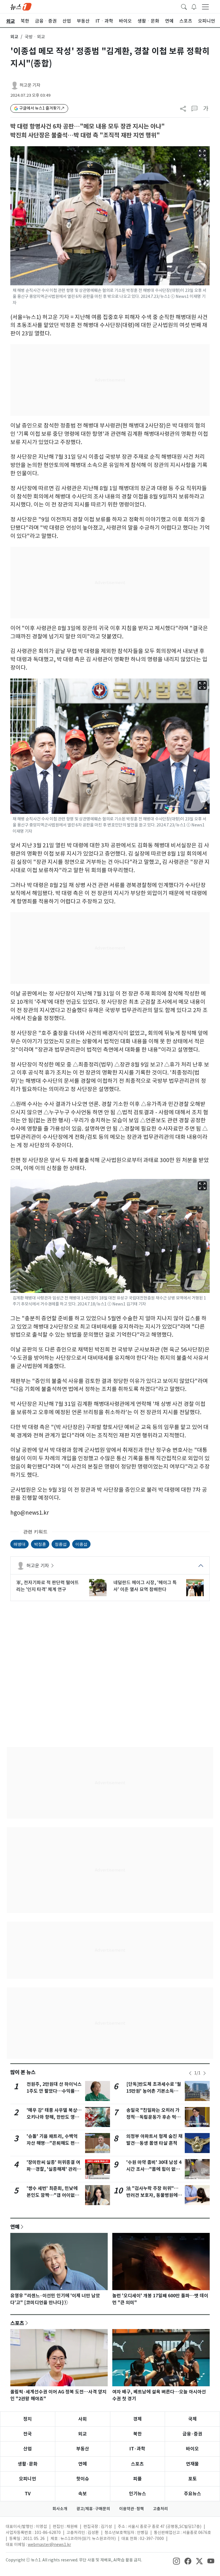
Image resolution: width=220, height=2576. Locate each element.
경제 (137, 2419)
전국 (27, 2434)
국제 (192, 2419)
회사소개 (60, 2509)
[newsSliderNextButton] (205, 2073)
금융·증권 (192, 2434)
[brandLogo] (21, 6)
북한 (137, 2434)
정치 (27, 2419)
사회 (82, 2419)
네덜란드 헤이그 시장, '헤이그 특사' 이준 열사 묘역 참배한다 (145, 1586)
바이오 (192, 2449)
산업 (27, 2449)
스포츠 (17, 2323)
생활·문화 (28, 2464)
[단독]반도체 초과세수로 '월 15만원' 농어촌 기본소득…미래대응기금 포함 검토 (154, 2091)
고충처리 (160, 2509)
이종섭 (81, 1544)
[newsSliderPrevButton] (190, 2073)
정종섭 (61, 1544)
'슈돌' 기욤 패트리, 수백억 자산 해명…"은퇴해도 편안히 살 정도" (53, 2143)
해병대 (19, 1544)
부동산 (83, 2449)
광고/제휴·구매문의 (93, 2509)
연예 (15, 2227)
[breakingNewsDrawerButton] (194, 6)
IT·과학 (137, 2449)
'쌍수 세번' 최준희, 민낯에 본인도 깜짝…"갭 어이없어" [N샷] (54, 2195)
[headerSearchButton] (184, 6)
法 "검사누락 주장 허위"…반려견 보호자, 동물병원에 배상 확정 (152, 2195)
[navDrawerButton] (205, 7)
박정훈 (40, 1544)
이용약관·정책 (131, 2509)
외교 (14, 37)
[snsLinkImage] (176, 2561)
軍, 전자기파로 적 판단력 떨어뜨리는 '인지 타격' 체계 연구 (48, 1586)
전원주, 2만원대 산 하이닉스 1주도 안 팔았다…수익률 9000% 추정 (54, 2091)
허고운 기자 (30, 85)
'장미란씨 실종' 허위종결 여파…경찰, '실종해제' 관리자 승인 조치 (54, 2169)
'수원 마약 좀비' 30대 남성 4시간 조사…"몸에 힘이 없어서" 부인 (154, 2169)
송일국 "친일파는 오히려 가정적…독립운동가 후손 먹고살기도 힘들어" (153, 2117)
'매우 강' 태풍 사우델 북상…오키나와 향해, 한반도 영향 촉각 (54, 2117)
